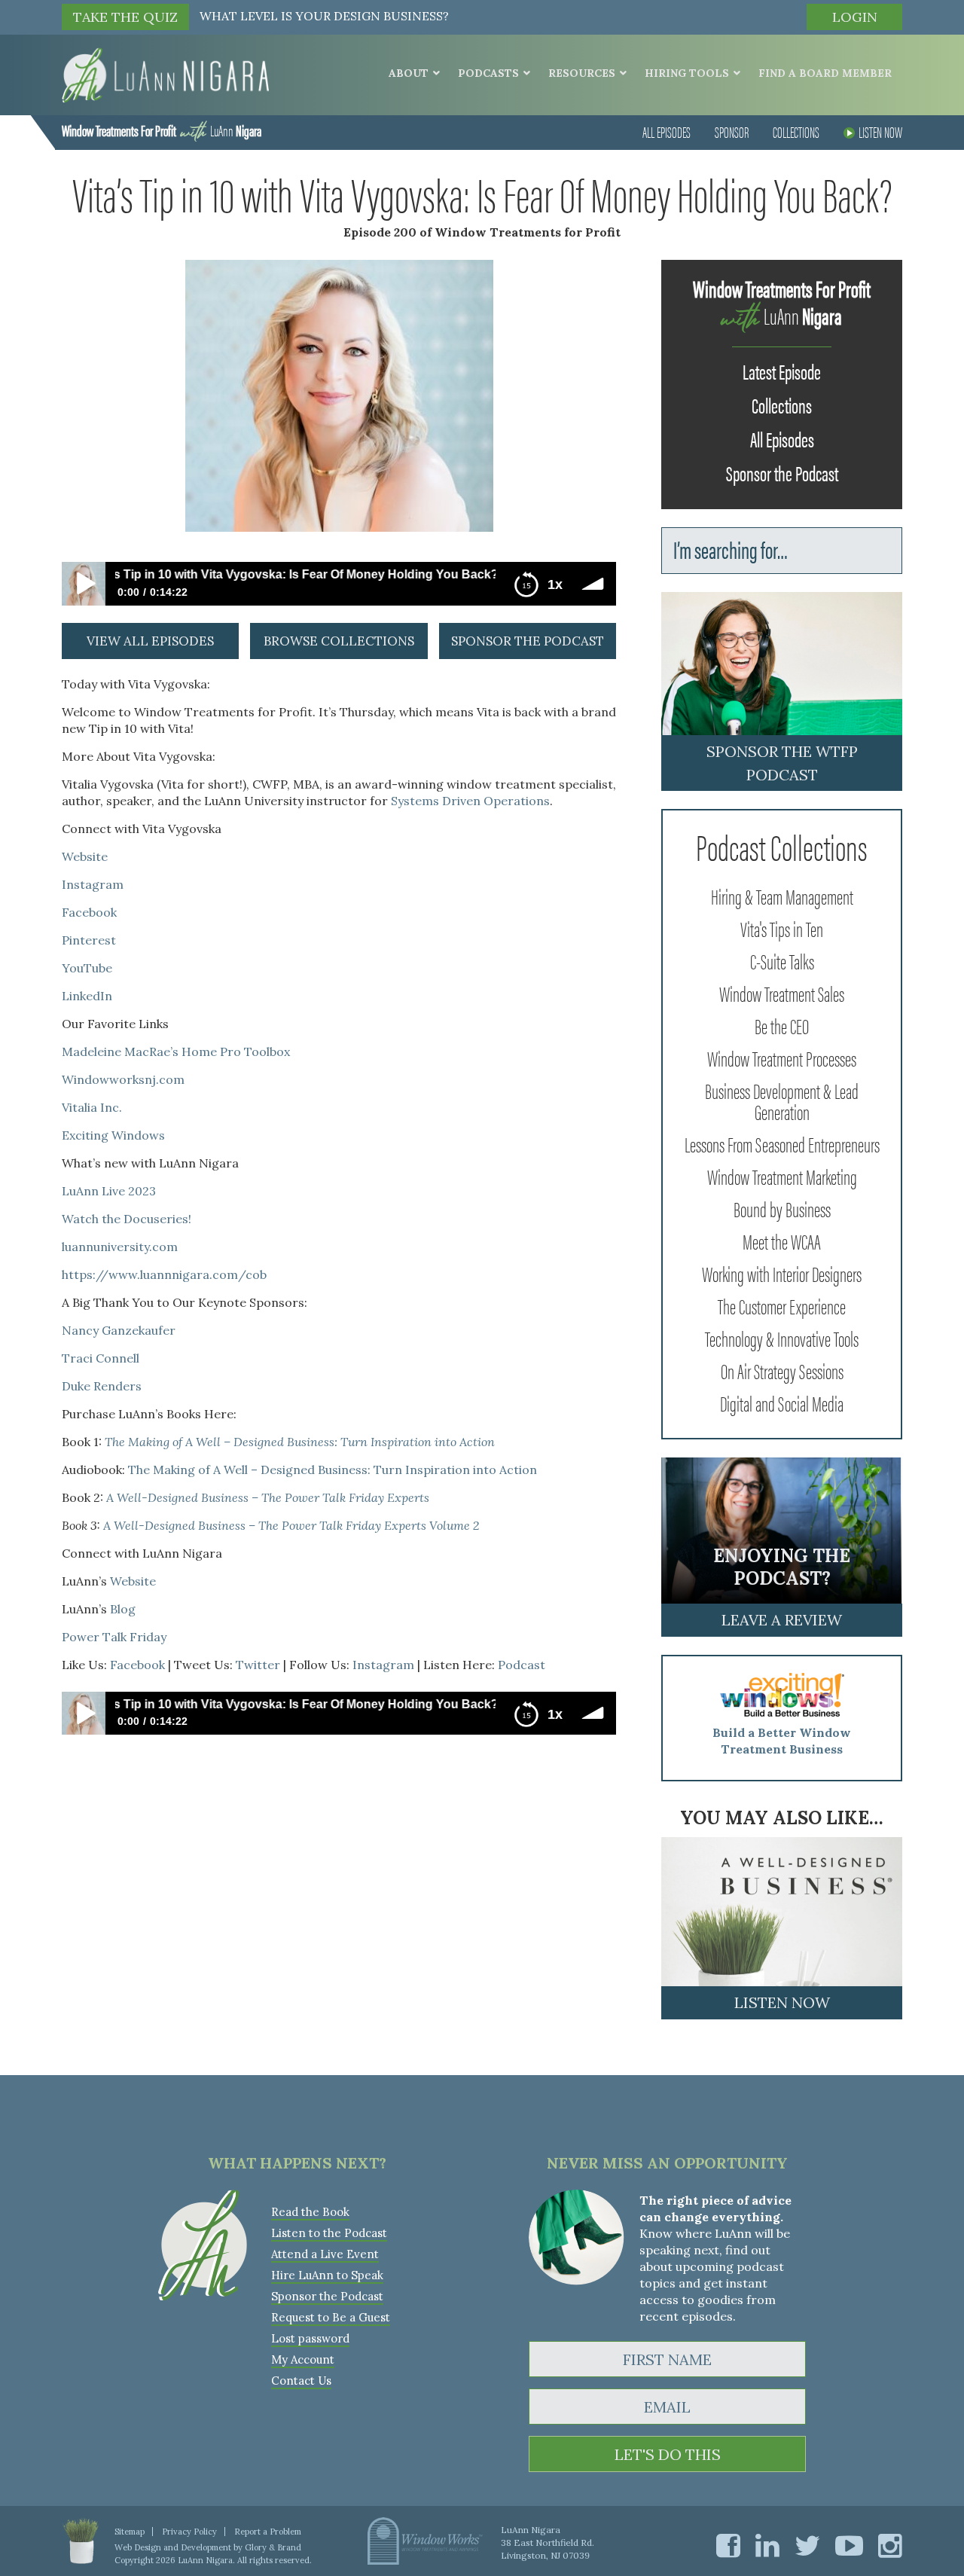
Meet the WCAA (782, 1241)
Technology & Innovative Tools (782, 1338)
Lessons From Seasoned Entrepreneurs (782, 1143)
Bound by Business (782, 1208)
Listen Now (880, 131)
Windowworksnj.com (123, 1079)
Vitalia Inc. (92, 1107)
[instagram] (890, 2545)
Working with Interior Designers (782, 1273)
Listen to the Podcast (329, 2233)
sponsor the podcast (528, 641)
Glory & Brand (273, 2547)
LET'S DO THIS (668, 2454)
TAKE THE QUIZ (125, 17)
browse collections (339, 641)
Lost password (310, 2338)
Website (85, 856)
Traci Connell (101, 1358)
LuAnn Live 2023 (109, 1191)
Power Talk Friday (114, 1637)
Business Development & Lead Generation (782, 1100)
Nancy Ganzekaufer (119, 1330)
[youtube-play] (849, 2545)
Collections (796, 131)
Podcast (522, 1665)
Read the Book (310, 2212)
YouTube (87, 968)
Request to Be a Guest (331, 2317)
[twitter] (807, 2545)
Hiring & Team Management (782, 896)
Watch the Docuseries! (127, 1219)
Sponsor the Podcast (782, 472)
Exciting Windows (113, 1135)
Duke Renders (102, 1386)
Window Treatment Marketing (782, 1176)
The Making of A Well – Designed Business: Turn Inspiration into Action (333, 1470)
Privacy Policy (189, 2532)
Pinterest (89, 940)
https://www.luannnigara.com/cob (164, 1274)
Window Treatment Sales (782, 993)
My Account (303, 2359)
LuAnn (162, 130)
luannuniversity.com (120, 1247)
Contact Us (301, 2381)
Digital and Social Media (782, 1402)
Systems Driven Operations (470, 801)
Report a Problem (268, 2532)
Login (855, 17)
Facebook (89, 912)
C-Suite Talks (782, 960)
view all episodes (150, 641)
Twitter (258, 1665)
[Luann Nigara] (165, 74)
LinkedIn (87, 996)
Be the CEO (782, 1025)
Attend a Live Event (325, 2254)
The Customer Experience (782, 1305)
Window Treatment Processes (782, 1058)
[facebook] (728, 2545)
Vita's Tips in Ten (782, 928)
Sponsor (732, 131)
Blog (123, 1609)
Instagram (93, 884)
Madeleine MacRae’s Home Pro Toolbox (176, 1051)
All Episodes (667, 131)
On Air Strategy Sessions (782, 1370)
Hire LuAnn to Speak (327, 2275)
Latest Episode (782, 371)
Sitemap (130, 2532)
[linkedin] (767, 2545)
